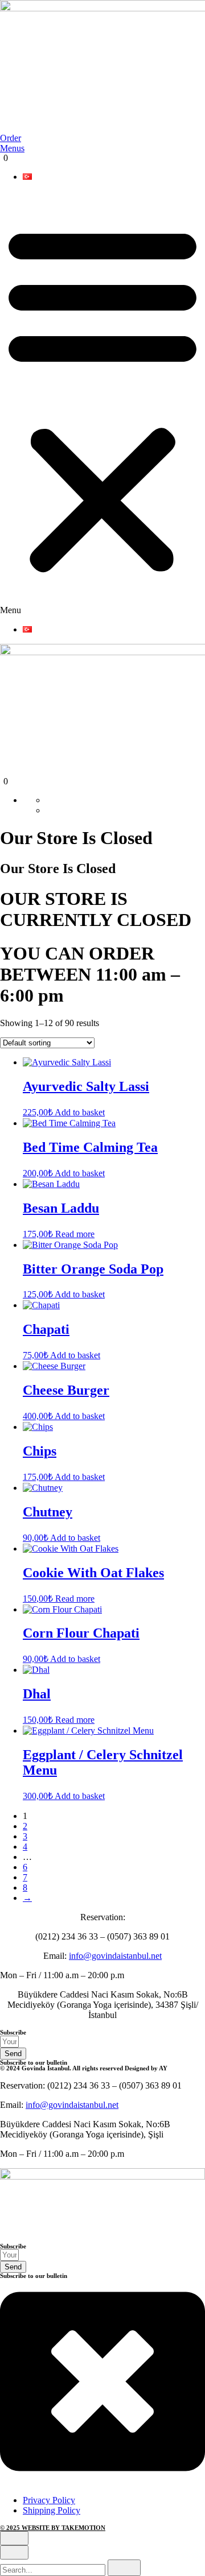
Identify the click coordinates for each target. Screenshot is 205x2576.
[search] (124, 2568)
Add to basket (80, 1112)
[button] (102, 403)
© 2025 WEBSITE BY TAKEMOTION (53, 2528)
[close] (14, 2538)
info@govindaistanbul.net (115, 1956)
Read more (75, 1234)
